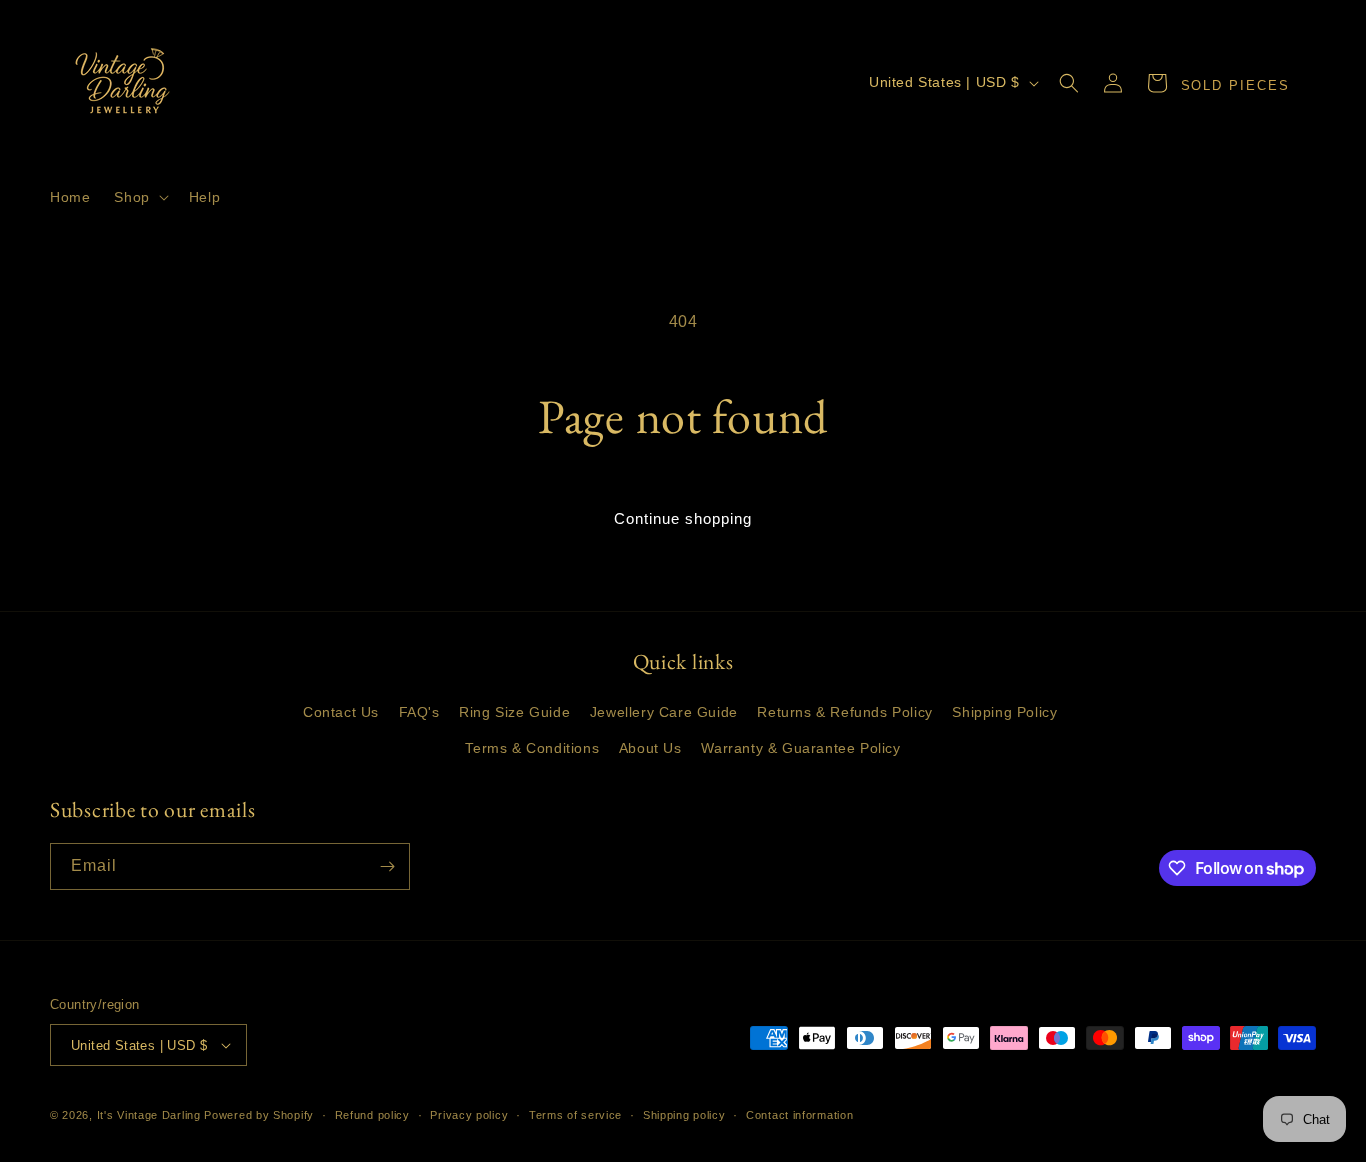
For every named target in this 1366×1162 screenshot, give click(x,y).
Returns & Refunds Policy (844, 712)
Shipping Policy (1004, 712)
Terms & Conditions (532, 748)
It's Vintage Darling (149, 1115)
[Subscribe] (387, 866)
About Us (650, 748)
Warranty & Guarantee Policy (800, 748)
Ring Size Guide (514, 712)
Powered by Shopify (259, 1115)
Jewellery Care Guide (664, 712)
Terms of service (575, 1115)
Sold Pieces (1235, 85)
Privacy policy (469, 1115)
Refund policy (372, 1115)
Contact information (799, 1115)
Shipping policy (684, 1115)
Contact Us (341, 712)
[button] (139, 197)
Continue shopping (683, 518)
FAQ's (419, 712)
